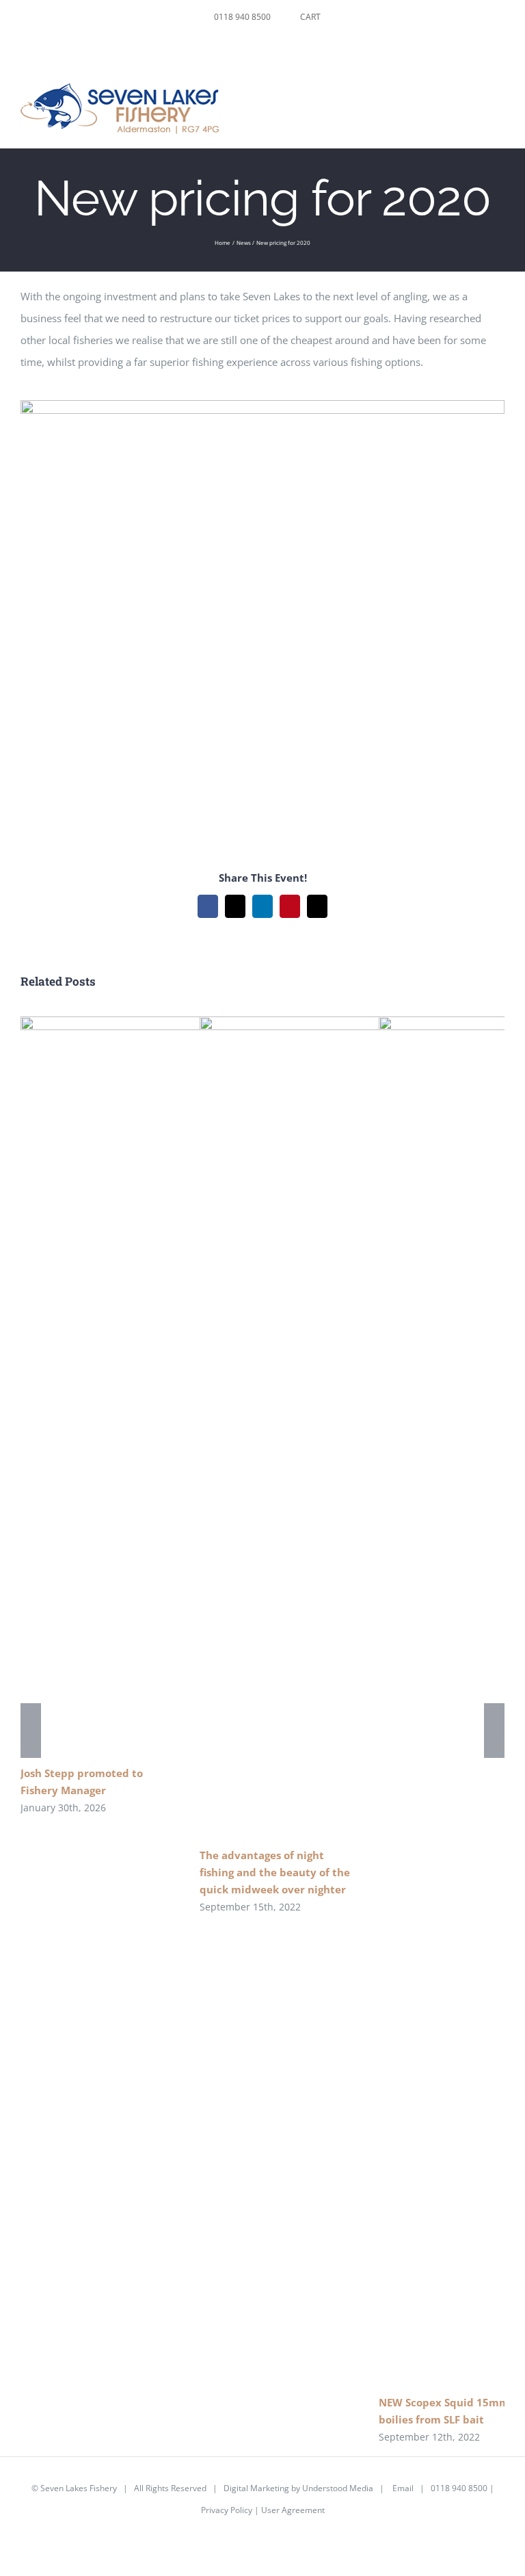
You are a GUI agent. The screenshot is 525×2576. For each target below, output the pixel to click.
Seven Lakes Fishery (79, 2488)
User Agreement (293, 2510)
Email (403, 2488)
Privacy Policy (227, 2510)
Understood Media (338, 2488)
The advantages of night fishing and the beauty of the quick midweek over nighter (275, 1872)
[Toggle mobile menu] (499, 97)
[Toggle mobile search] (474, 97)
